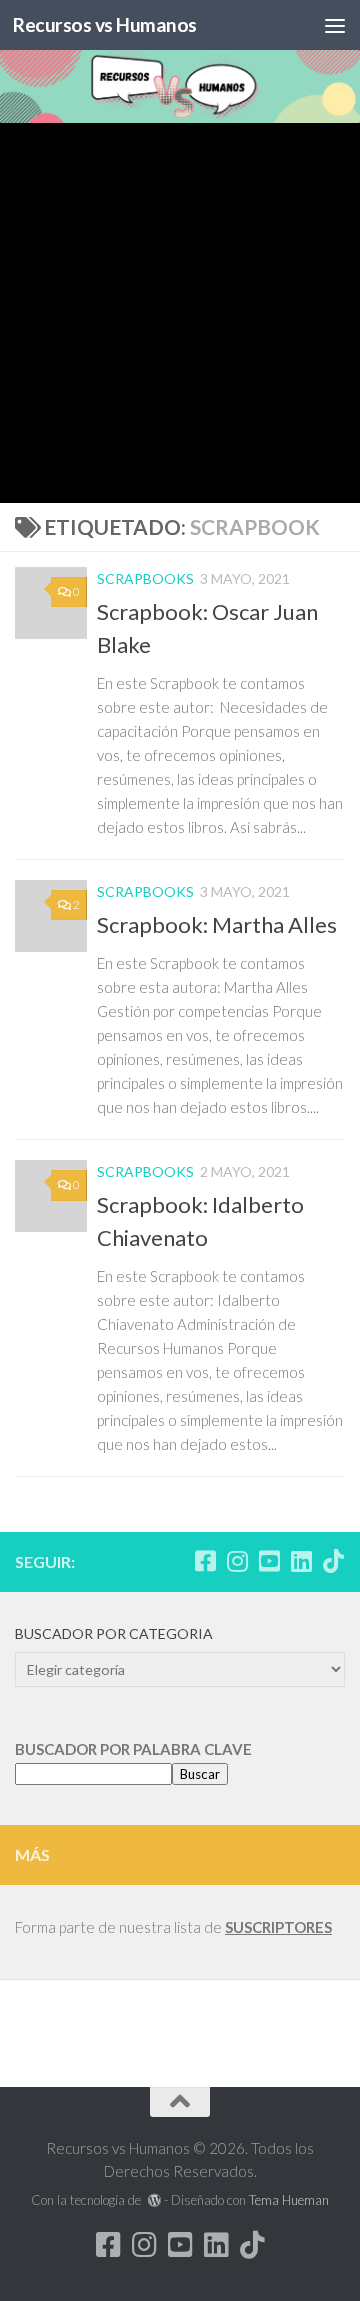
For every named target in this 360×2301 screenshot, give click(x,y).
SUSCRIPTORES (278, 1927)
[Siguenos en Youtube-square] (269, 1561)
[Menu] (335, 25)
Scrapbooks (145, 578)
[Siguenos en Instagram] (237, 1561)
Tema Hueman (289, 2200)
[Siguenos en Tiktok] (333, 1561)
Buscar (200, 1774)
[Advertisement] (180, 313)
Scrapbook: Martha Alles (217, 924)
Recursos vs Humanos (105, 24)
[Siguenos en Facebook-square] (205, 1561)
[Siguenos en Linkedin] (301, 1561)
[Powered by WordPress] (153, 2200)
